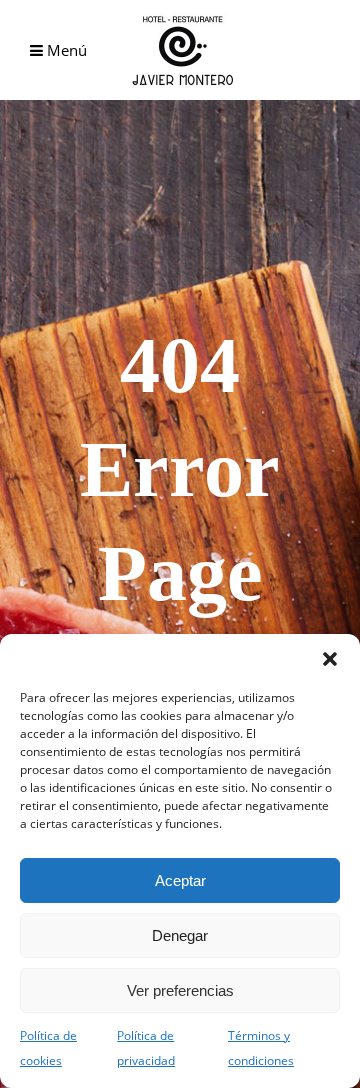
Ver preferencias (180, 990)
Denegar (180, 935)
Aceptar (180, 880)
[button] (330, 659)
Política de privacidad (146, 1048)
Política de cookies (48, 1048)
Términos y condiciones (261, 1048)
